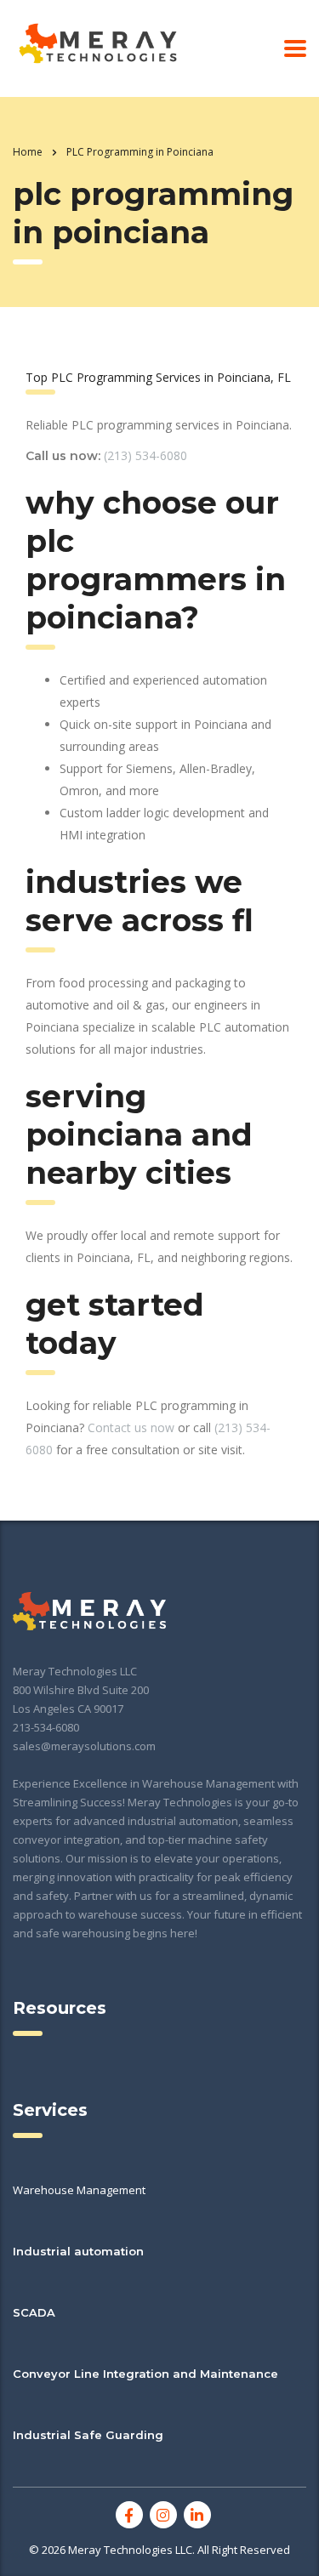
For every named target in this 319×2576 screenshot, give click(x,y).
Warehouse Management (79, 2190)
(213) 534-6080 (145, 455)
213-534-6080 (46, 1727)
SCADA (34, 2312)
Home (28, 152)
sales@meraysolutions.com (84, 1746)
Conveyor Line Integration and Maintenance (145, 2374)
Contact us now (131, 1427)
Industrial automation (78, 2251)
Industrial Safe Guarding (88, 2435)
